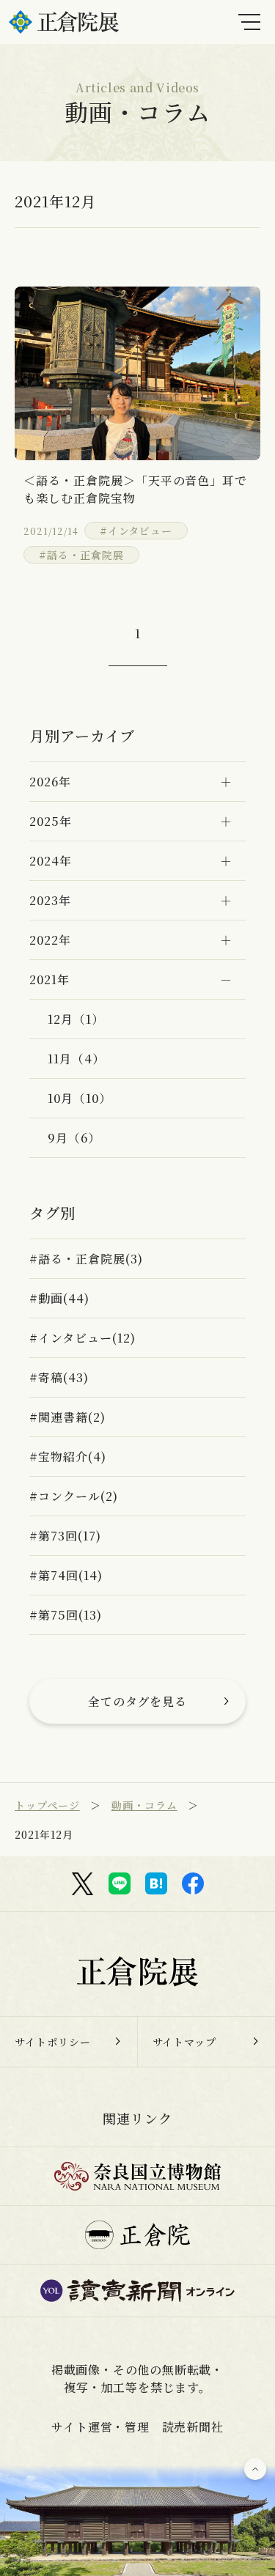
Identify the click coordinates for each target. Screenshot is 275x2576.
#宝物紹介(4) (68, 1457)
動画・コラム (144, 1805)
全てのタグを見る (138, 1701)
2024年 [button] (51, 861)
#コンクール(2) (74, 1496)
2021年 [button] (49, 979)
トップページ (47, 1805)
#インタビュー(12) (82, 1338)
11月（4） (76, 1059)
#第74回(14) (66, 1575)
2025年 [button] (51, 821)
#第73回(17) (65, 1536)
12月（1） (76, 1019)
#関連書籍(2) (67, 1417)
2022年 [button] (50, 940)
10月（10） (80, 1098)
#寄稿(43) (59, 1377)
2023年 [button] (50, 900)
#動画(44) (59, 1298)
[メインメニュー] (249, 22)
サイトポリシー (53, 2042)
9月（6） (74, 1138)
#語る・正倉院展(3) (86, 1259)
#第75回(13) (66, 1615)
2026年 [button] (50, 782)
